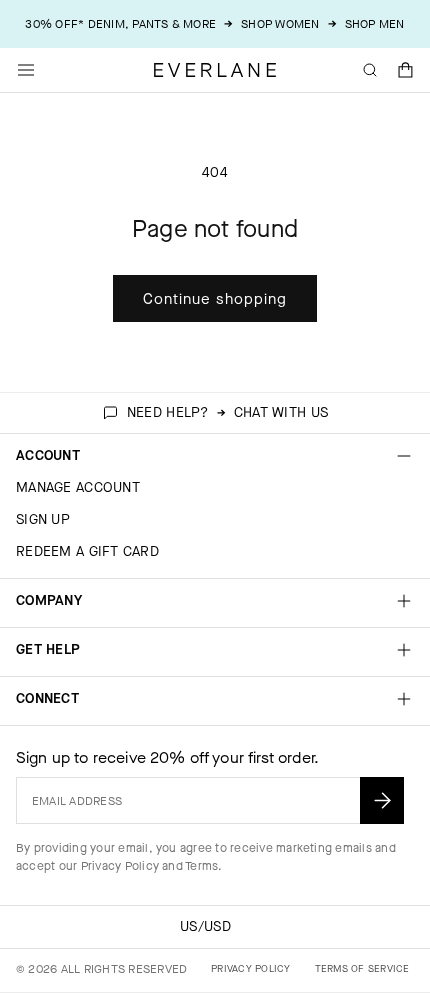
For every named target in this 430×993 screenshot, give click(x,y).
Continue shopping (215, 299)
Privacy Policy (120, 866)
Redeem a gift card (87, 551)
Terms (201, 866)
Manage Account (78, 487)
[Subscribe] (382, 800)
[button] (406, 70)
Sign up (43, 519)
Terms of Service (362, 968)
